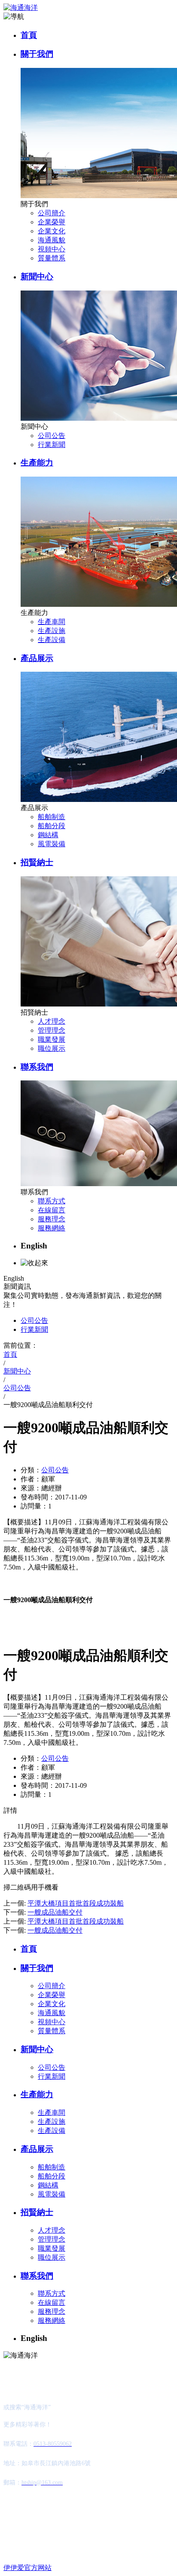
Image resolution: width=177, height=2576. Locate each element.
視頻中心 (52, 249)
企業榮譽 (52, 222)
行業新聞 (52, 445)
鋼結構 (48, 835)
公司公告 (52, 436)
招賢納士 (37, 862)
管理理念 (52, 1030)
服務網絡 (52, 1228)
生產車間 (52, 622)
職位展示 (52, 1048)
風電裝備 (52, 844)
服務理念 (52, 1219)
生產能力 (37, 463)
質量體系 (52, 258)
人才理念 (52, 1021)
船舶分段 (52, 826)
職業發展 (52, 1039)
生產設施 (52, 631)
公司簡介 (52, 213)
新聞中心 (37, 277)
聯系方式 (52, 1201)
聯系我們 (37, 1067)
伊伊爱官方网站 (27, 2568)
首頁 (29, 35)
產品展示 (37, 658)
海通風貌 (52, 240)
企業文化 (52, 231)
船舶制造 (52, 817)
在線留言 (52, 1210)
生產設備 (52, 640)
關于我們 (37, 54)
